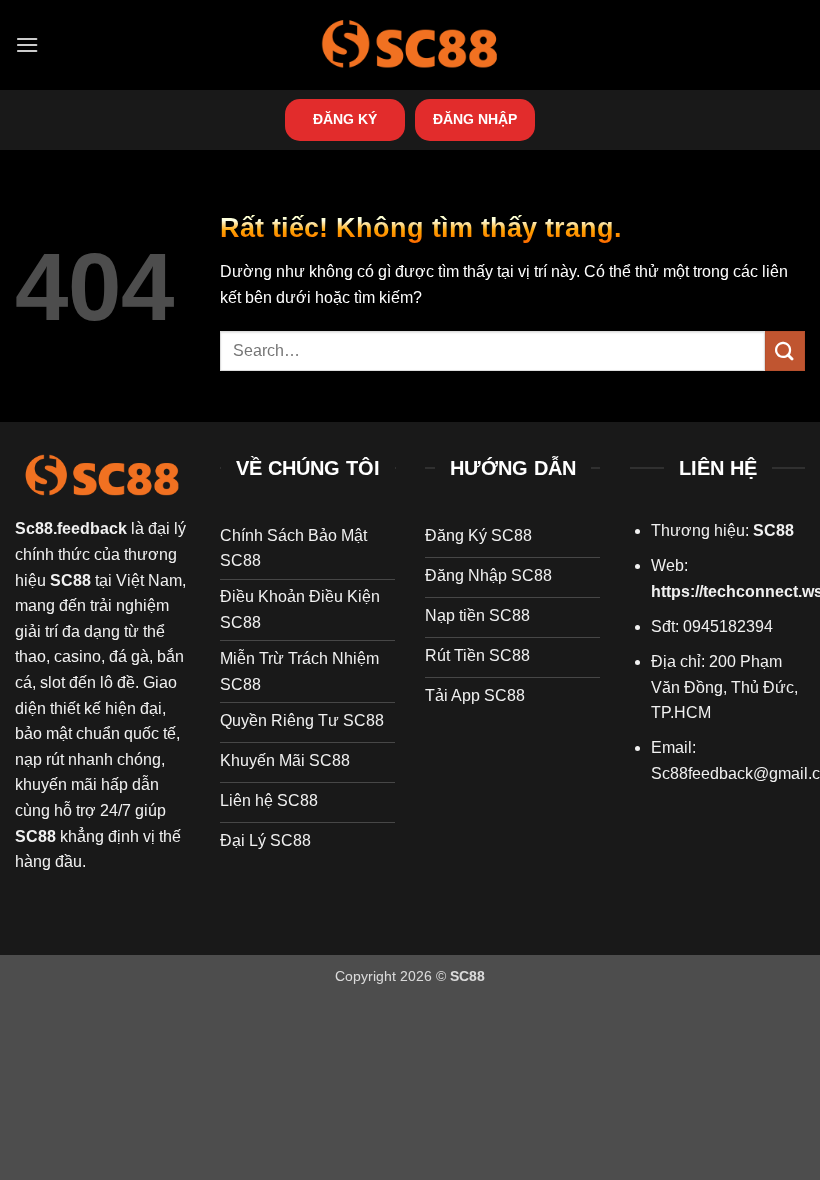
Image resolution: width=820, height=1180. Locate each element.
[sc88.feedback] (410, 44)
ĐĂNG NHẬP (475, 119)
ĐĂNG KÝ (345, 119)
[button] (27, 44)
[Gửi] (785, 350)
